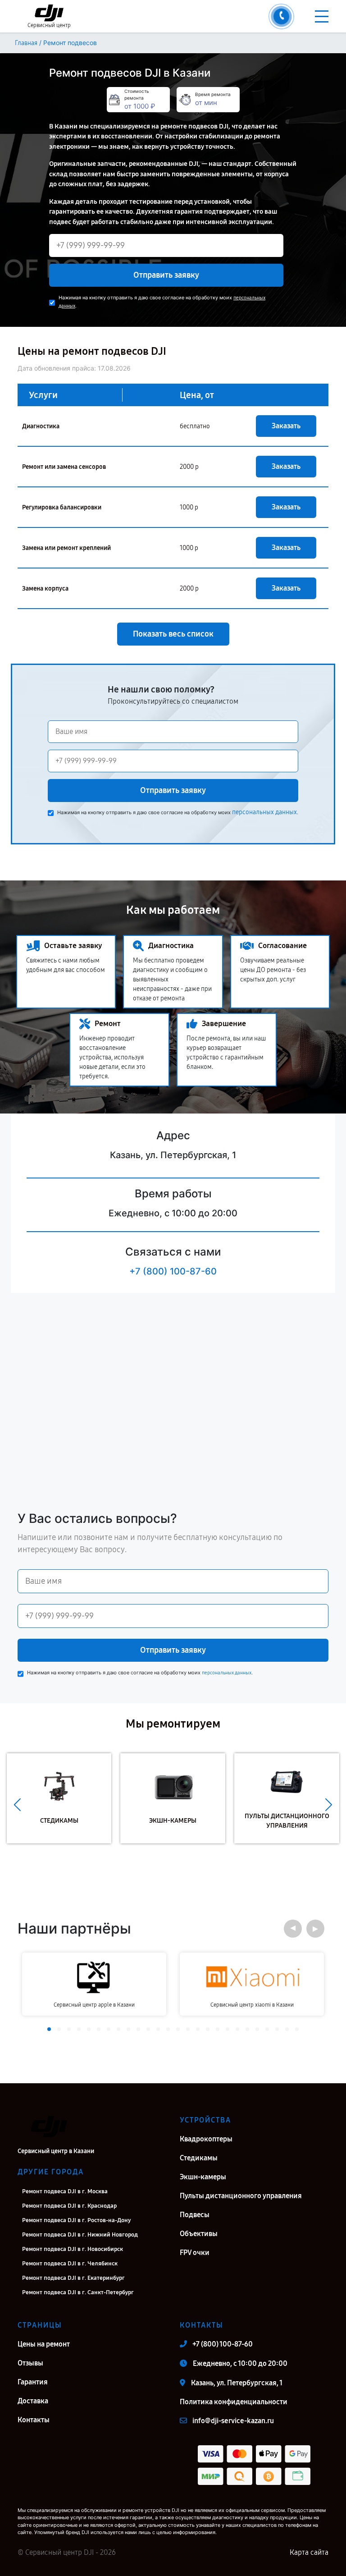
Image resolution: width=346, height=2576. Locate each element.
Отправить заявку (166, 275)
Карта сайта (309, 2552)
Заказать (286, 426)
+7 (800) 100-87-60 (173, 1271)
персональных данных (264, 812)
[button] (17, 1805)
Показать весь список (173, 634)
